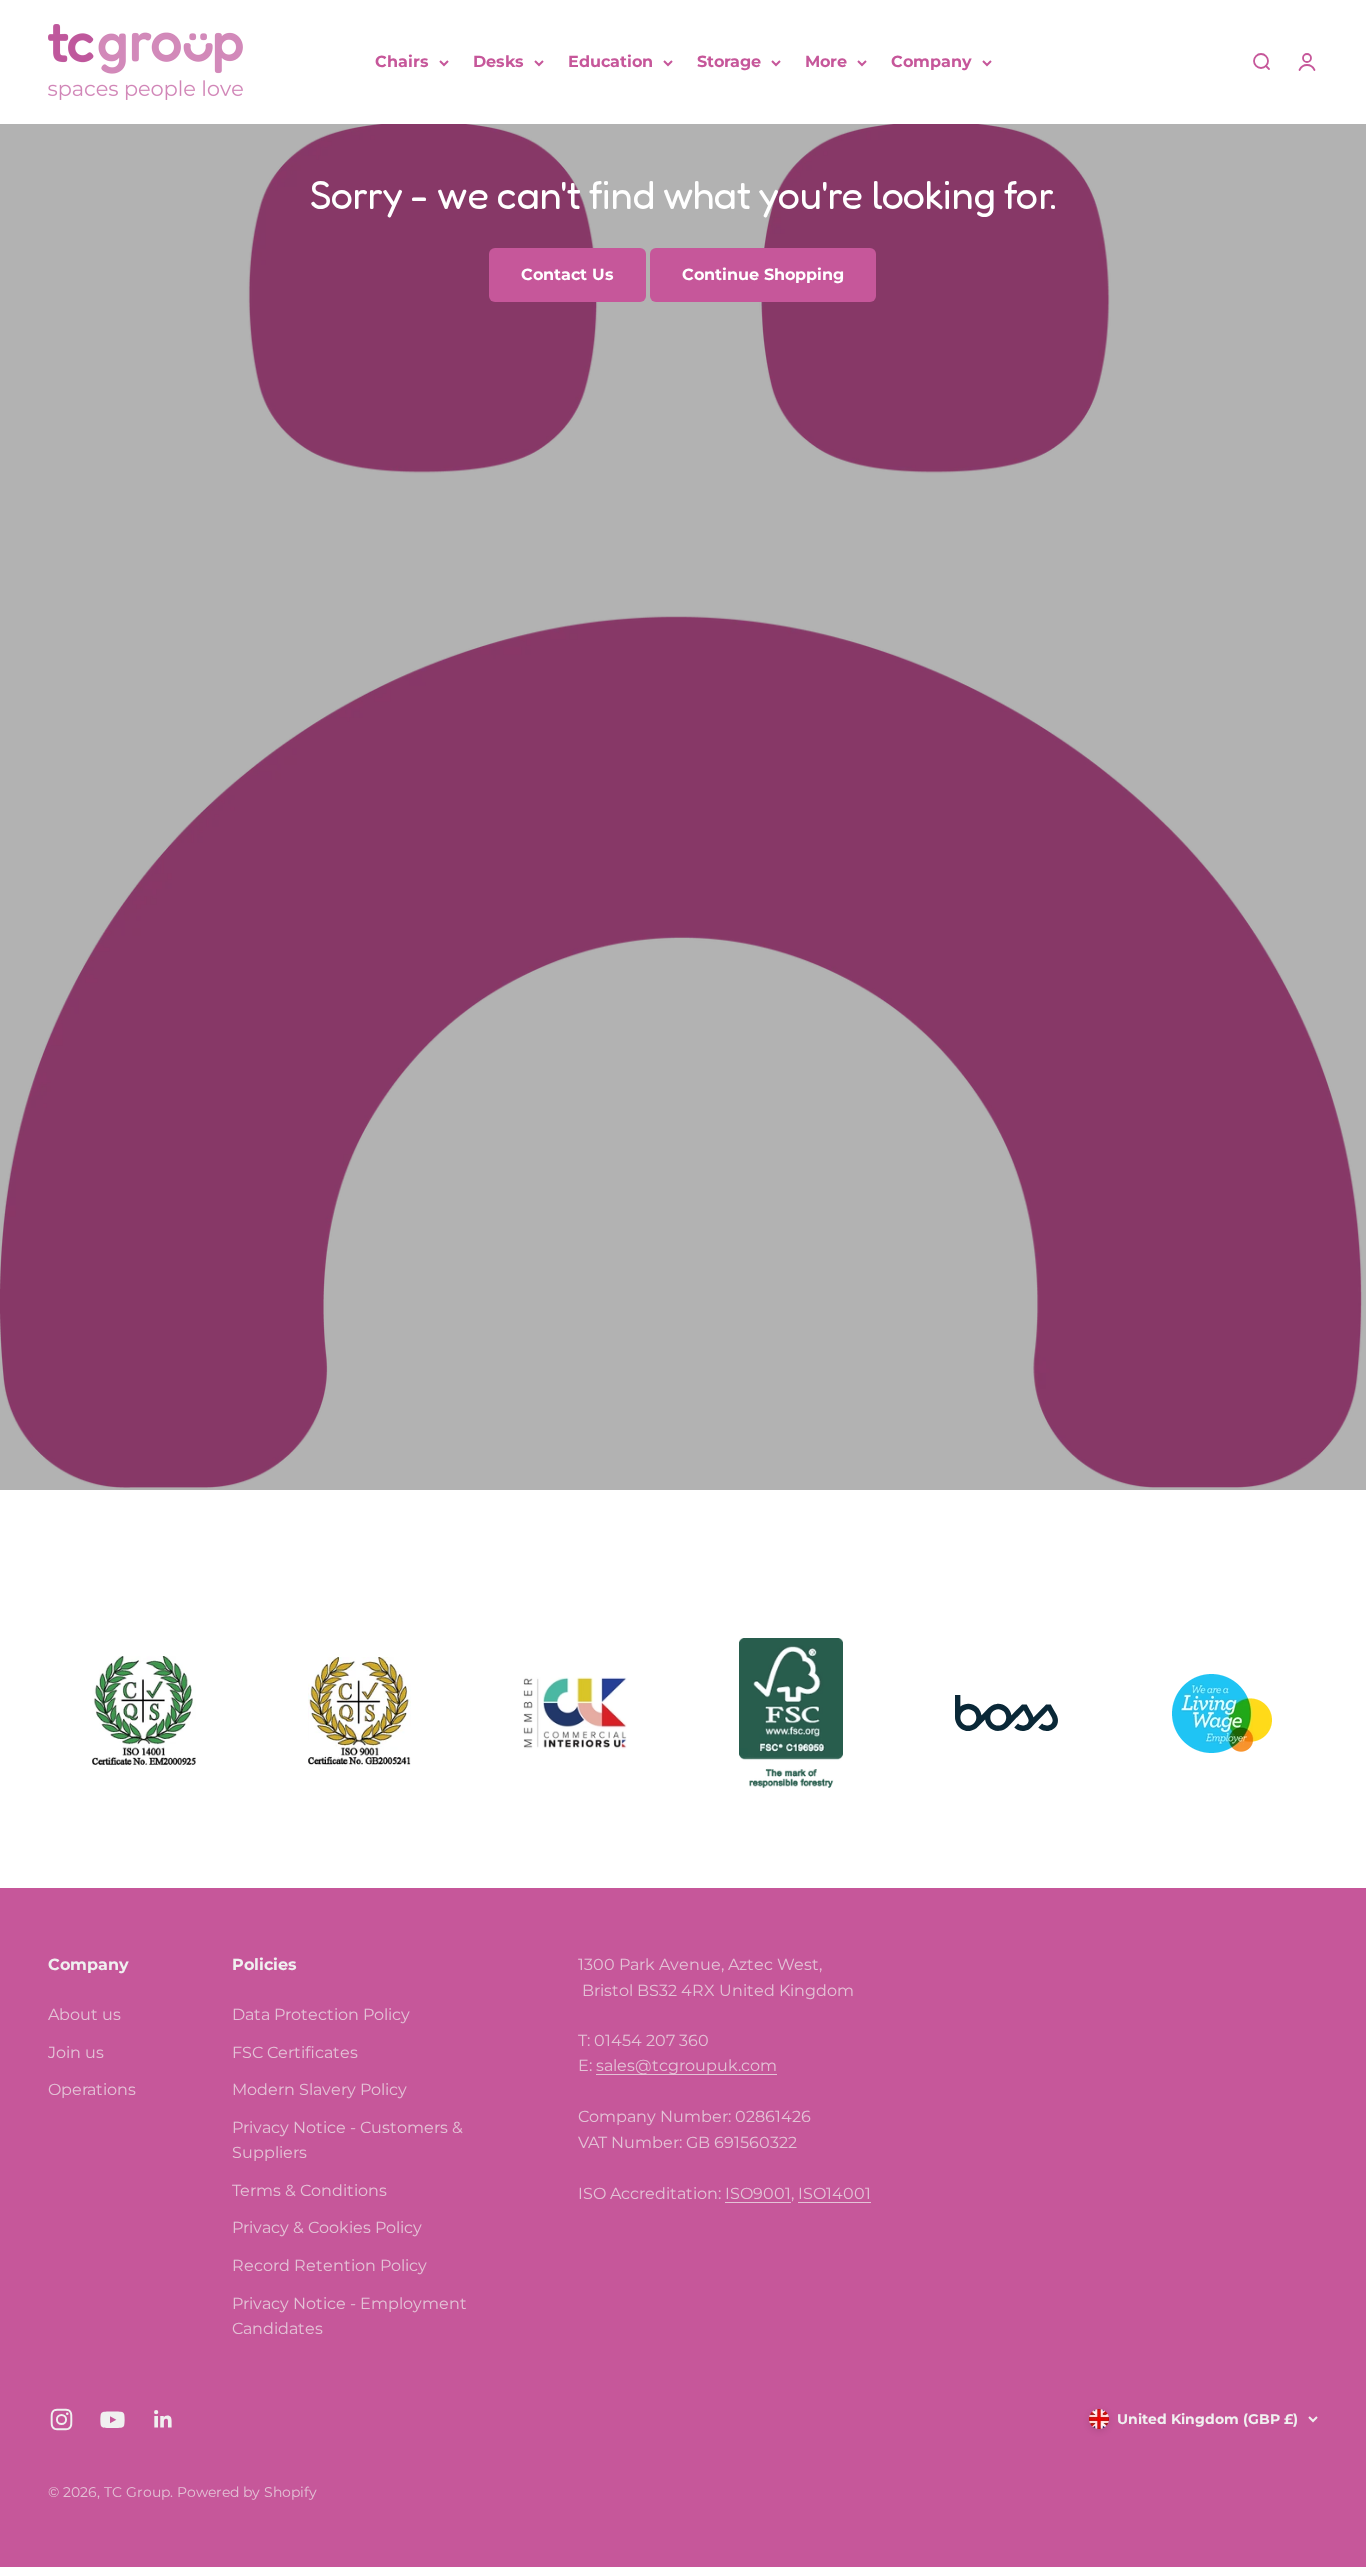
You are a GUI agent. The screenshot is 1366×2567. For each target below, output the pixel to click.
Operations (92, 2089)
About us (84, 2014)
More (826, 61)
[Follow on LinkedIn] (163, 2419)
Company (931, 61)
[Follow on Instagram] (61, 2419)
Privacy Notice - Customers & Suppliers (347, 2140)
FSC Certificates (295, 2052)
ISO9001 (758, 2193)
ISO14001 (834, 2193)
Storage (729, 61)
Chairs (402, 61)
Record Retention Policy (329, 2265)
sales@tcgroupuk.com (686, 2065)
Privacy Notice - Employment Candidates (349, 2316)
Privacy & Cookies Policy (327, 2227)
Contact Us (567, 274)
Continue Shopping (763, 274)
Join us (76, 2052)
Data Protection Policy (321, 2014)
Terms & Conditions (309, 2190)
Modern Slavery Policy (319, 2089)
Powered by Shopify (247, 2492)
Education (610, 61)
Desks (498, 61)
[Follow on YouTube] (112, 2419)
